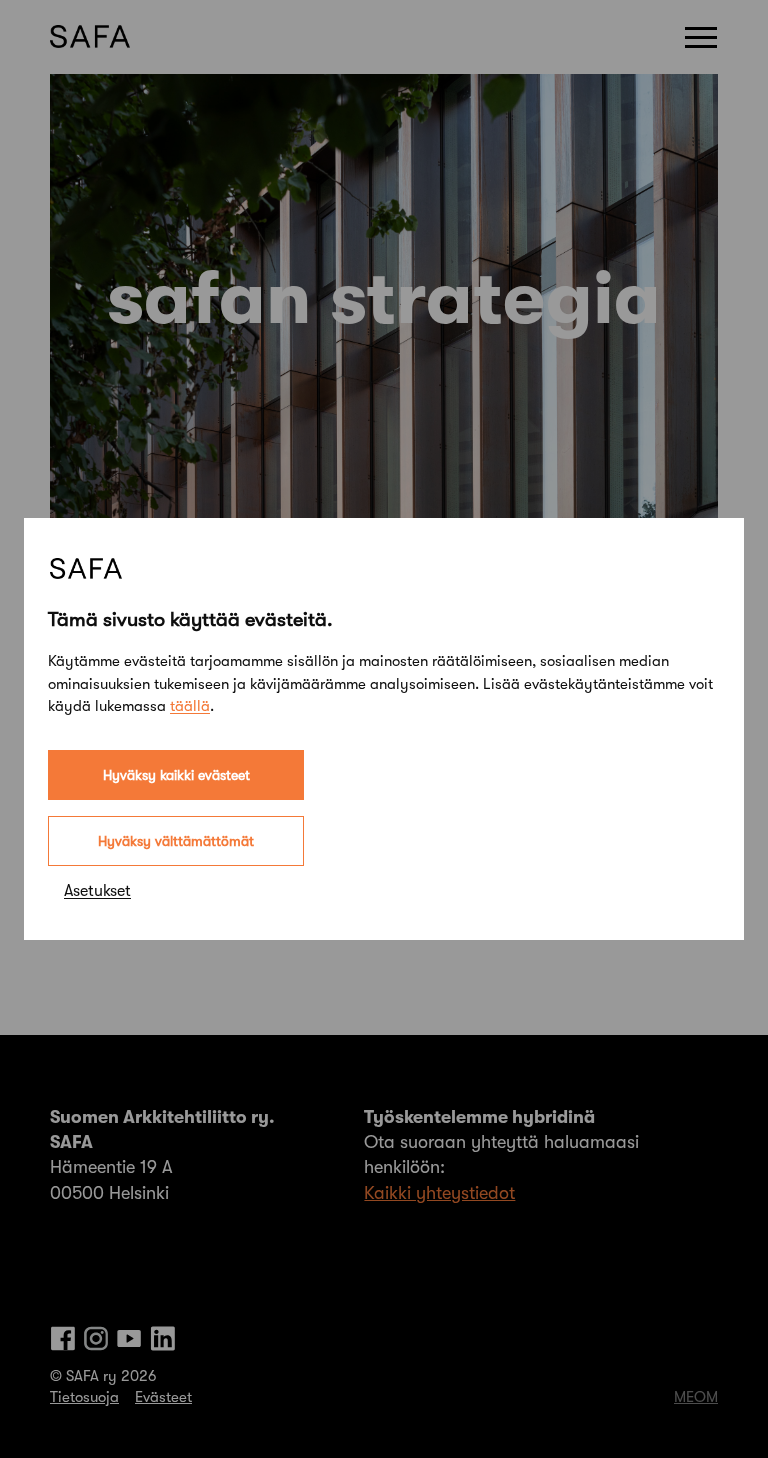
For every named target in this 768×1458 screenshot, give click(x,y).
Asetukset (97, 891)
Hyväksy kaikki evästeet (176, 775)
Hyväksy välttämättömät (176, 841)
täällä (190, 706)
